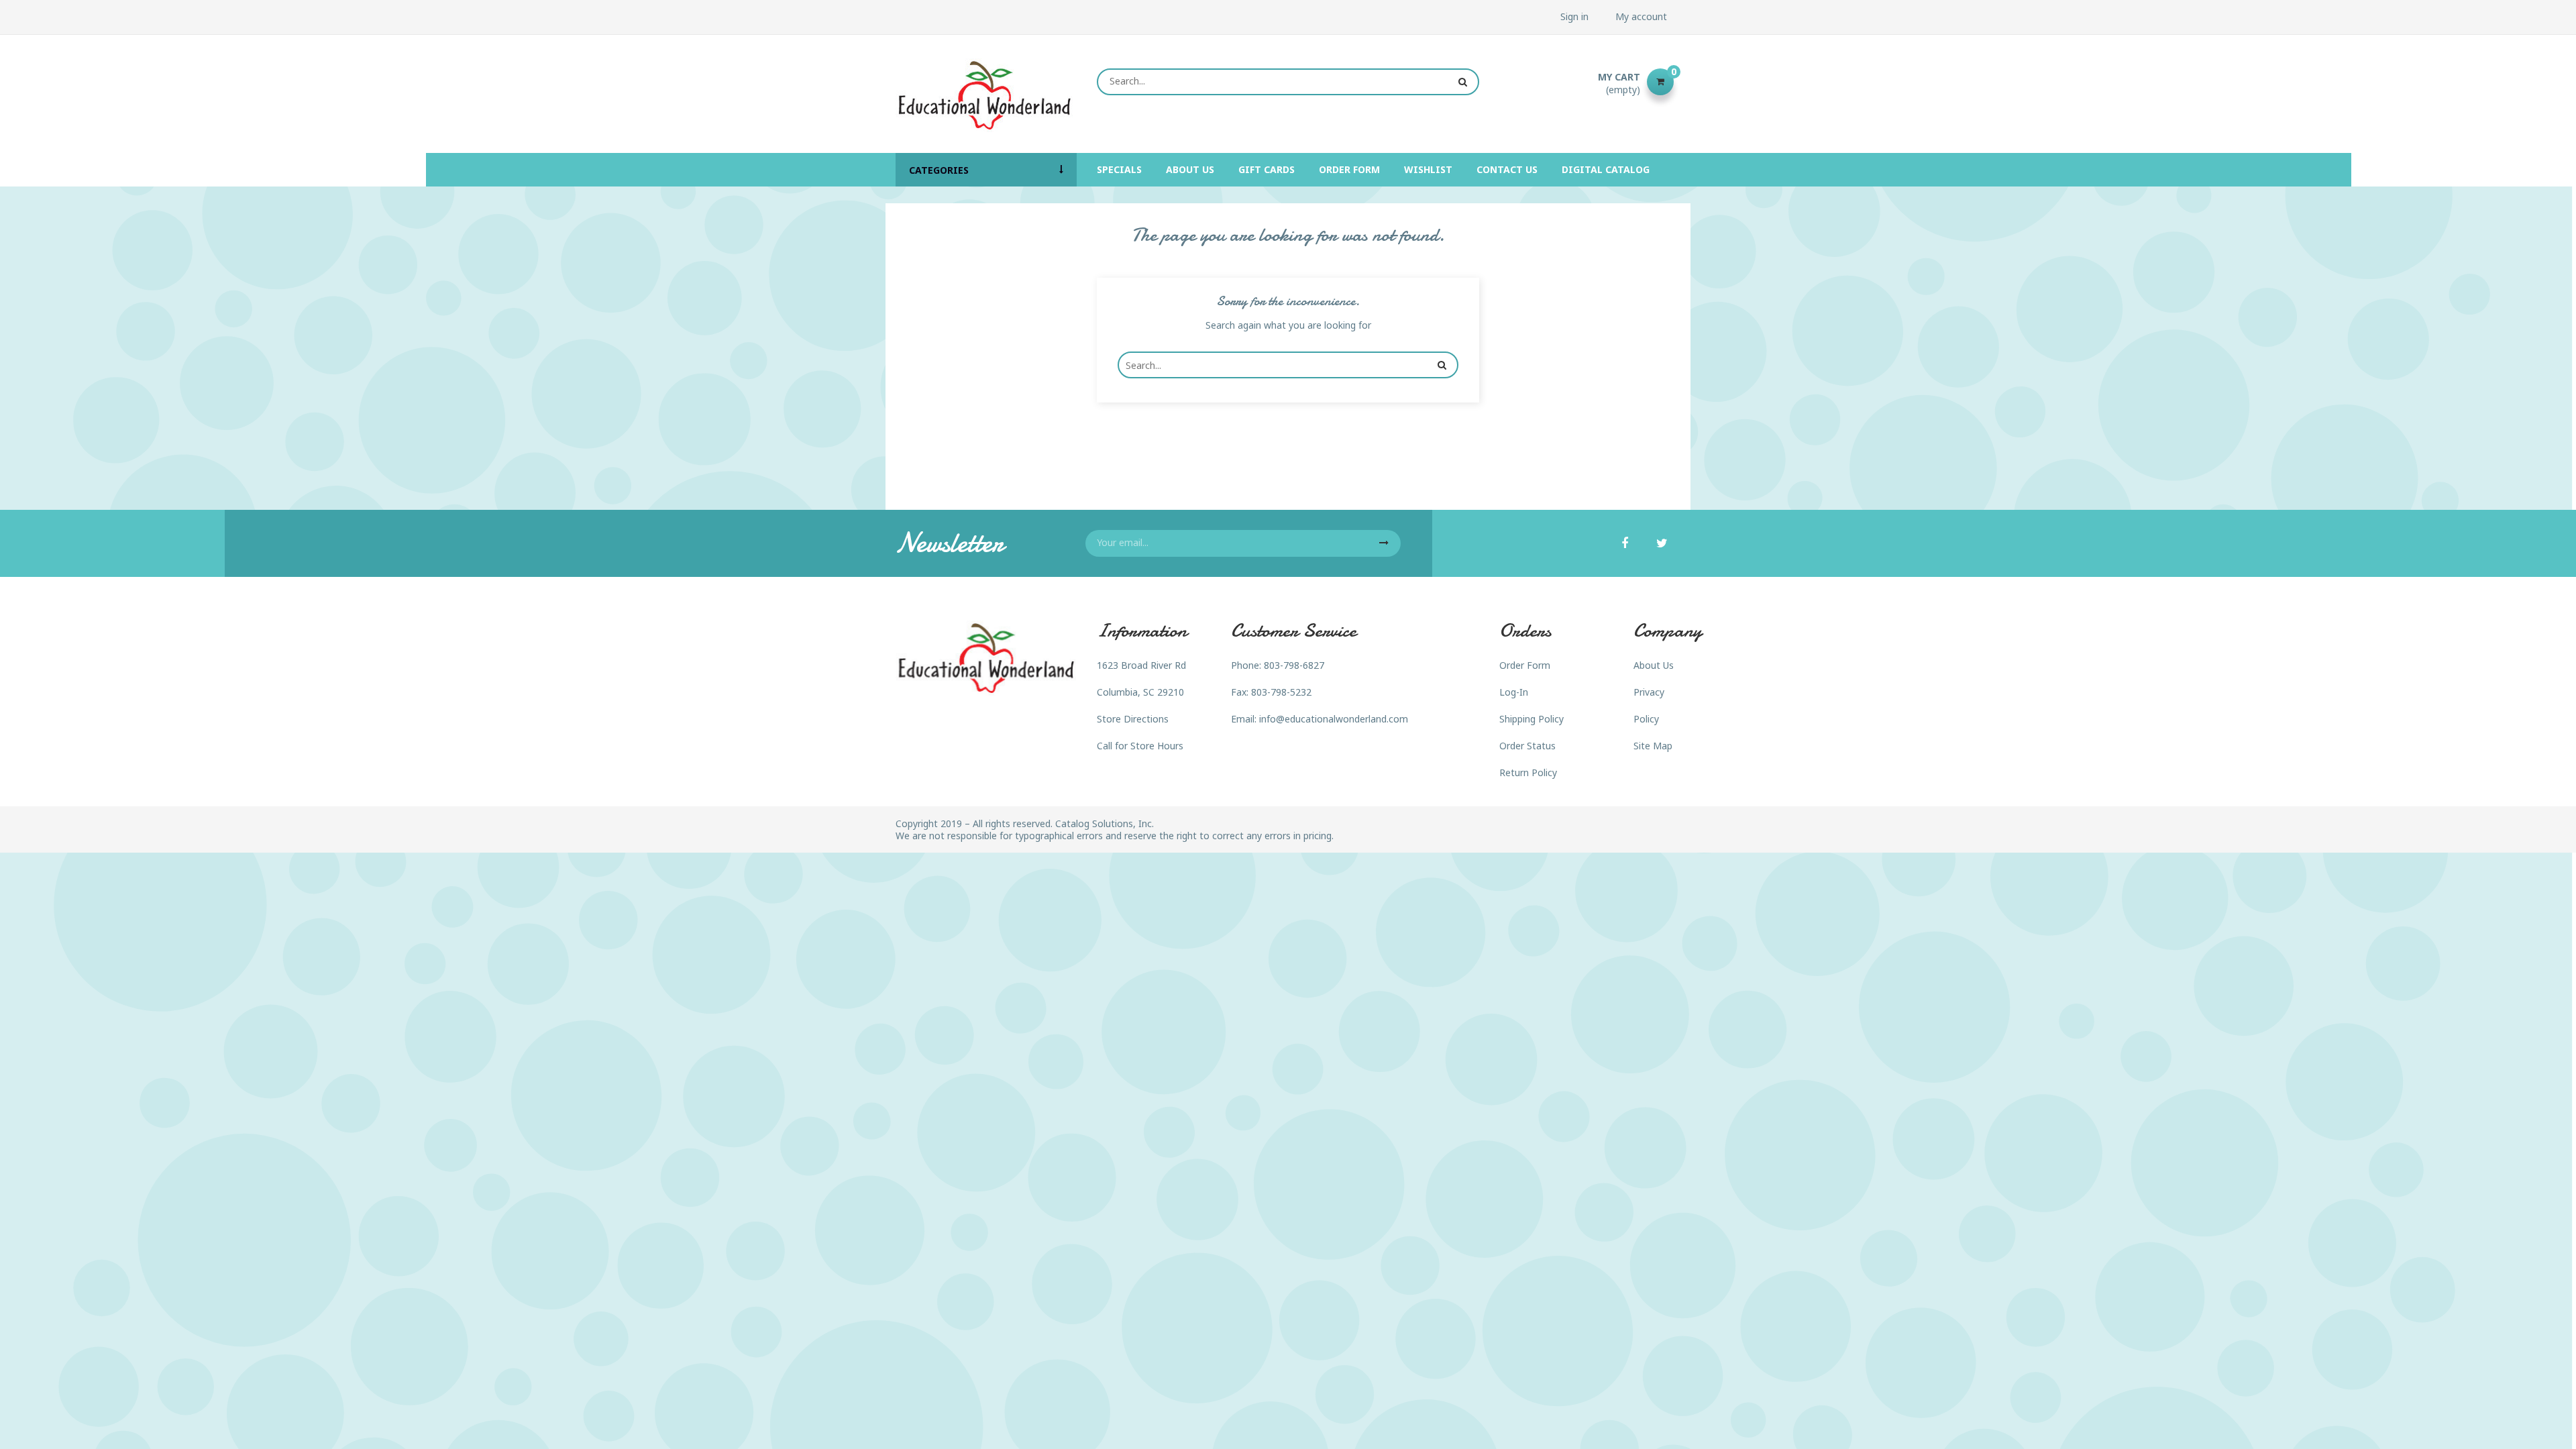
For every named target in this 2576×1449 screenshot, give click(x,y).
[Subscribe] (1384, 543)
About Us (1654, 665)
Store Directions (1133, 719)
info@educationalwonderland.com (1334, 719)
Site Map (1653, 746)
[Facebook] (1625, 544)
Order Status (1527, 746)
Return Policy (1528, 772)
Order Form (1525, 665)
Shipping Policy (1532, 719)
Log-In (1514, 692)
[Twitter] (1662, 544)
